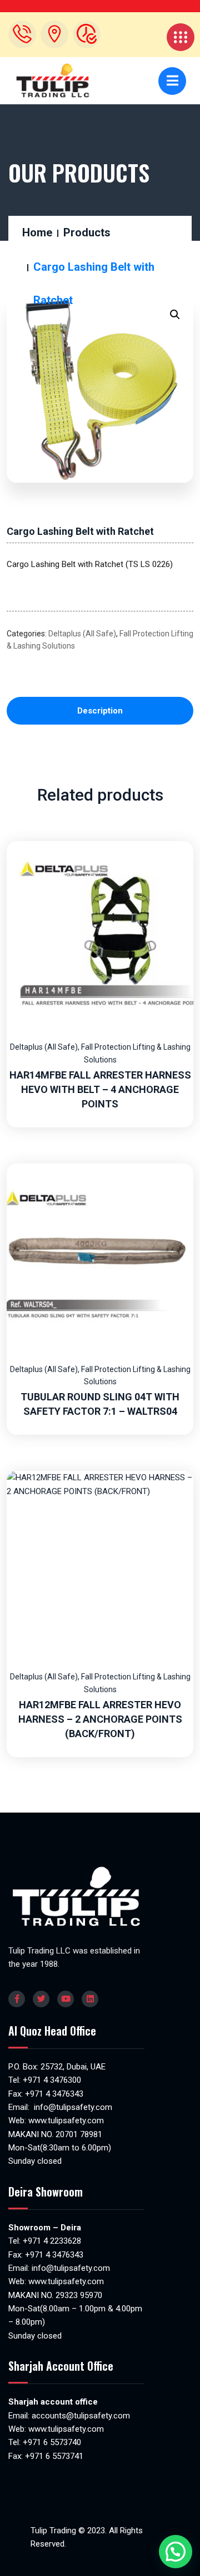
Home (37, 232)
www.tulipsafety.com (66, 2120)
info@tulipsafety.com (72, 2107)
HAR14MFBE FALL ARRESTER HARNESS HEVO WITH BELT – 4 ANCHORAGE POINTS (100, 1089)
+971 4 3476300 (52, 2080)
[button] (175, 315)
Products (87, 232)
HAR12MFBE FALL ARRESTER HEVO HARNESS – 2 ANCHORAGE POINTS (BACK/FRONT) (100, 1719)
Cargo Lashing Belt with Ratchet (80, 531)
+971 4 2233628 (52, 2241)
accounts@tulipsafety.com (80, 2416)
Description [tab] (100, 711)
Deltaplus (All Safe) (82, 634)
